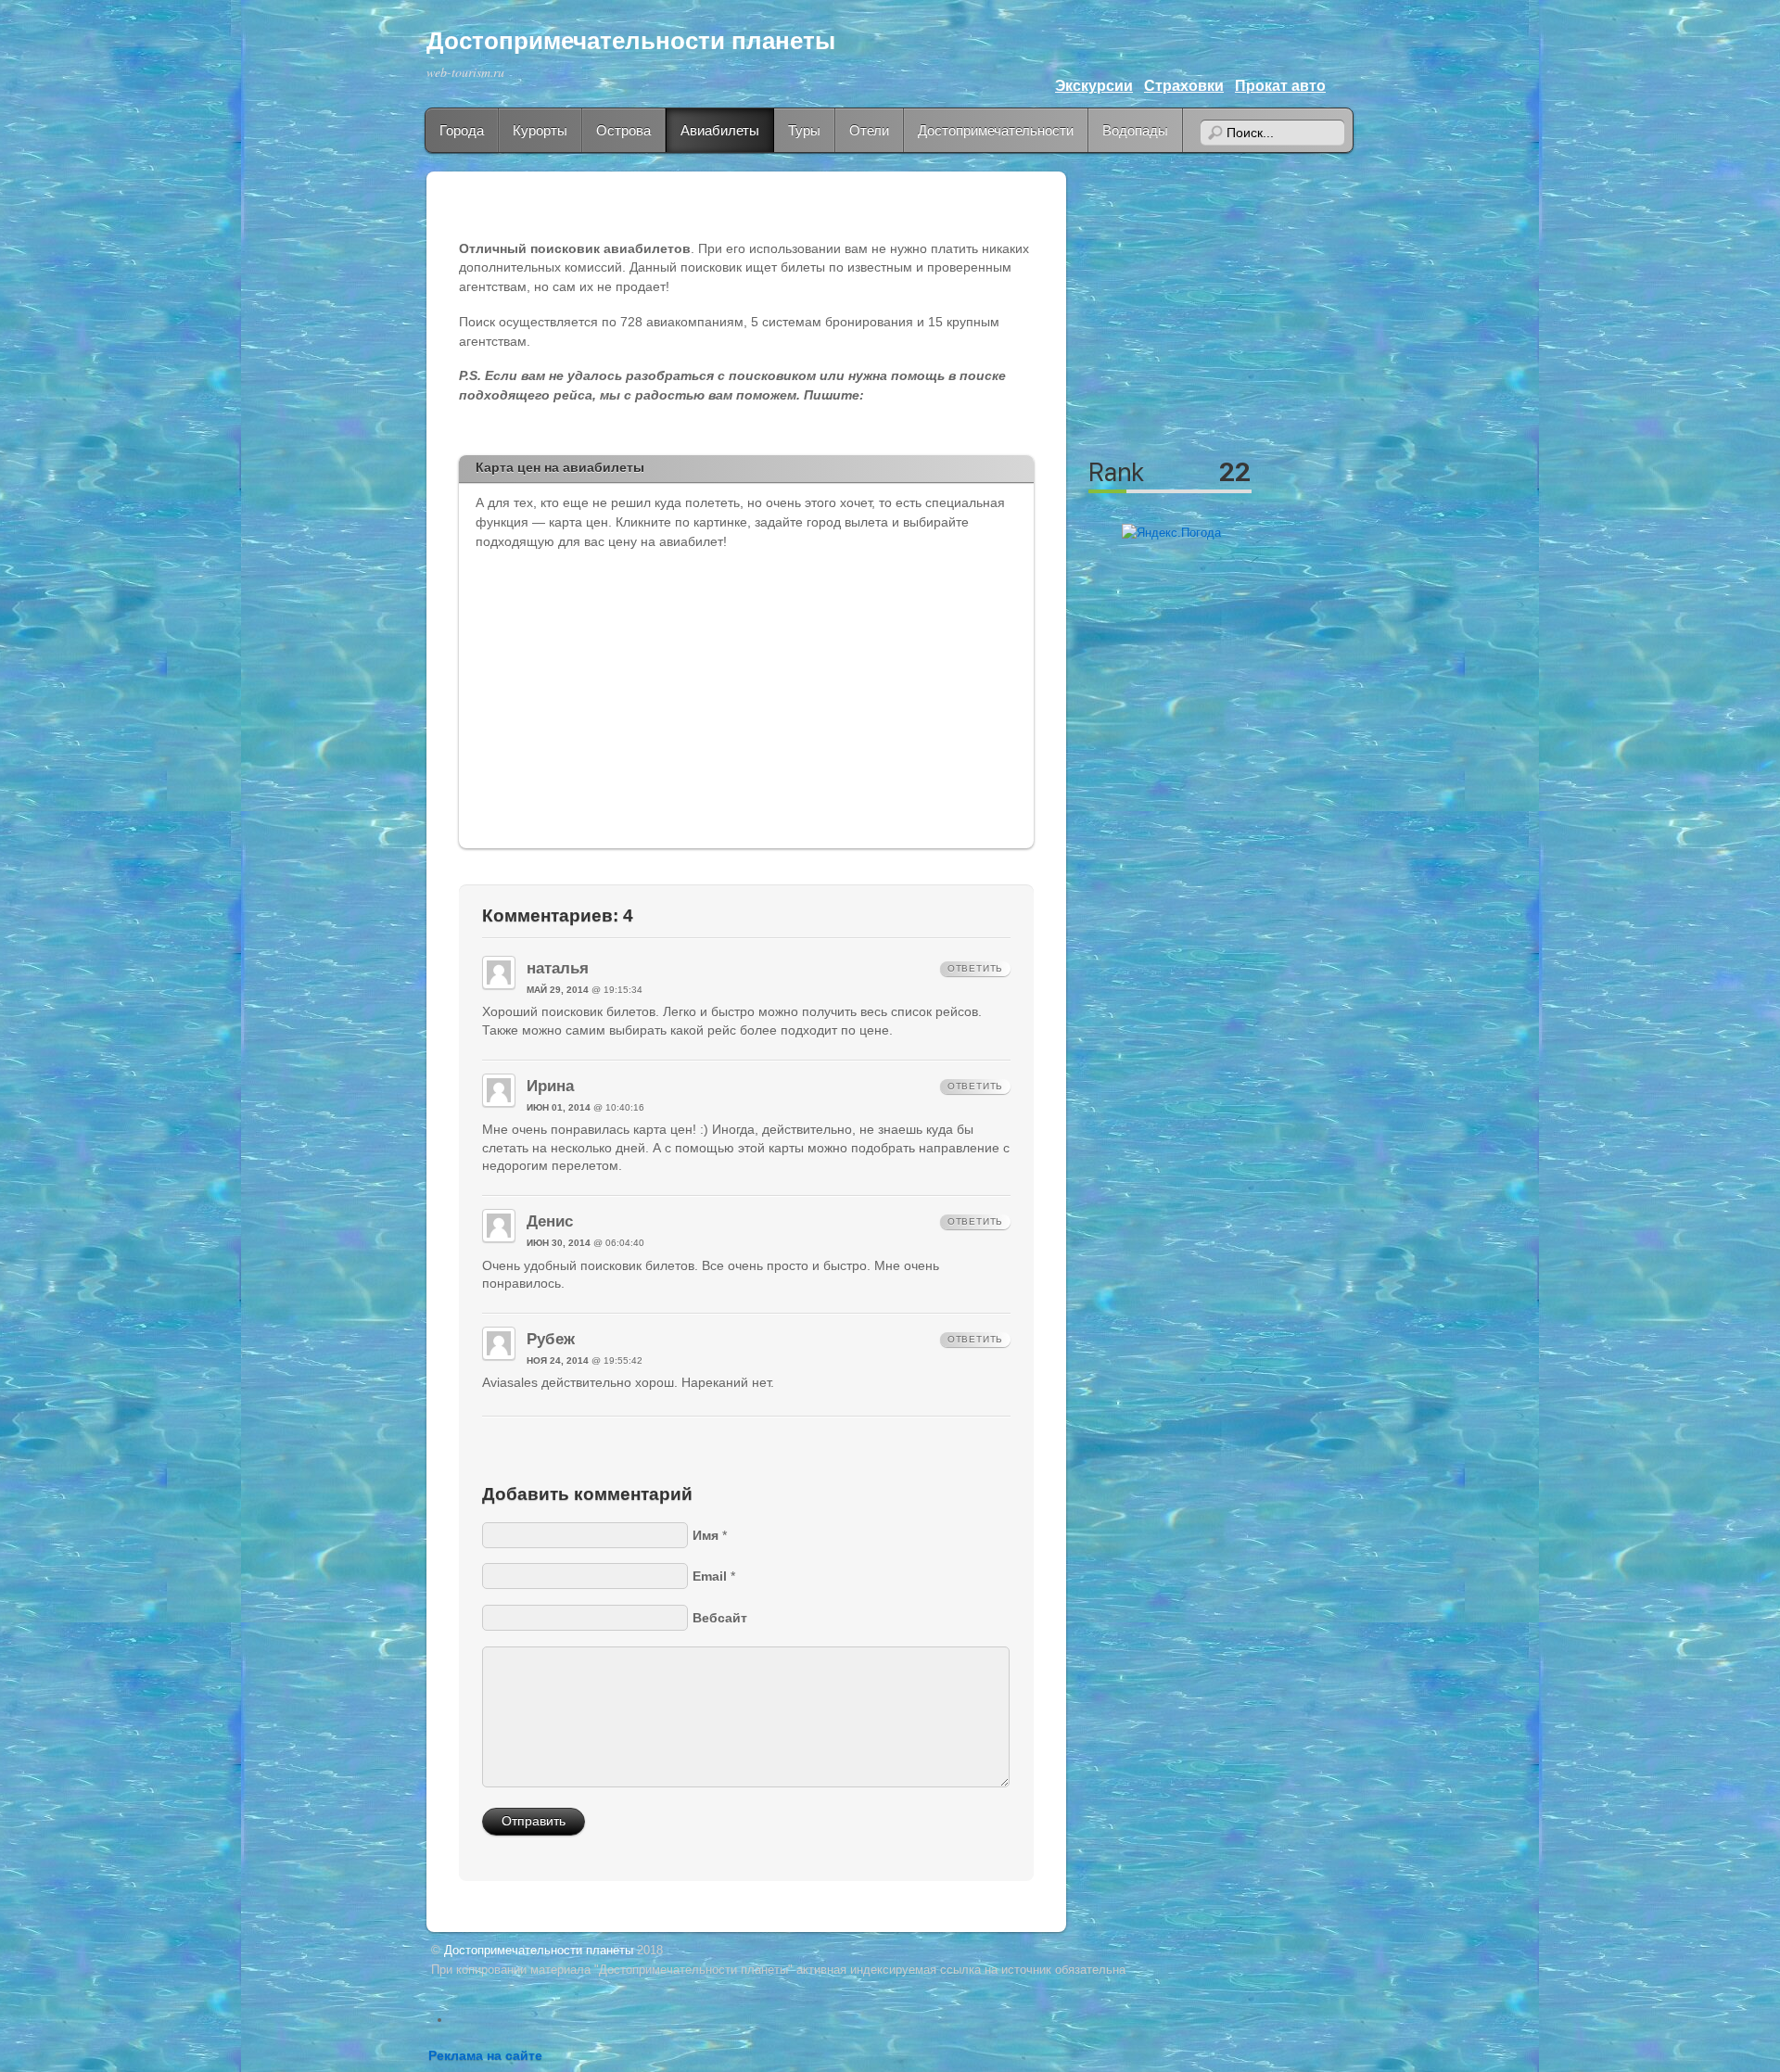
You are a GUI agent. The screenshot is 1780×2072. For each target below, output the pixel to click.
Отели (869, 130)
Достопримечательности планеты (631, 41)
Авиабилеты (720, 130)
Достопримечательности (996, 130)
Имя (706, 1535)
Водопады (1135, 130)
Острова (623, 130)
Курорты (540, 130)
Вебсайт (720, 1618)
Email (710, 1576)
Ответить (975, 968)
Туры (804, 130)
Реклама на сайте (485, 2056)
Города (462, 130)
